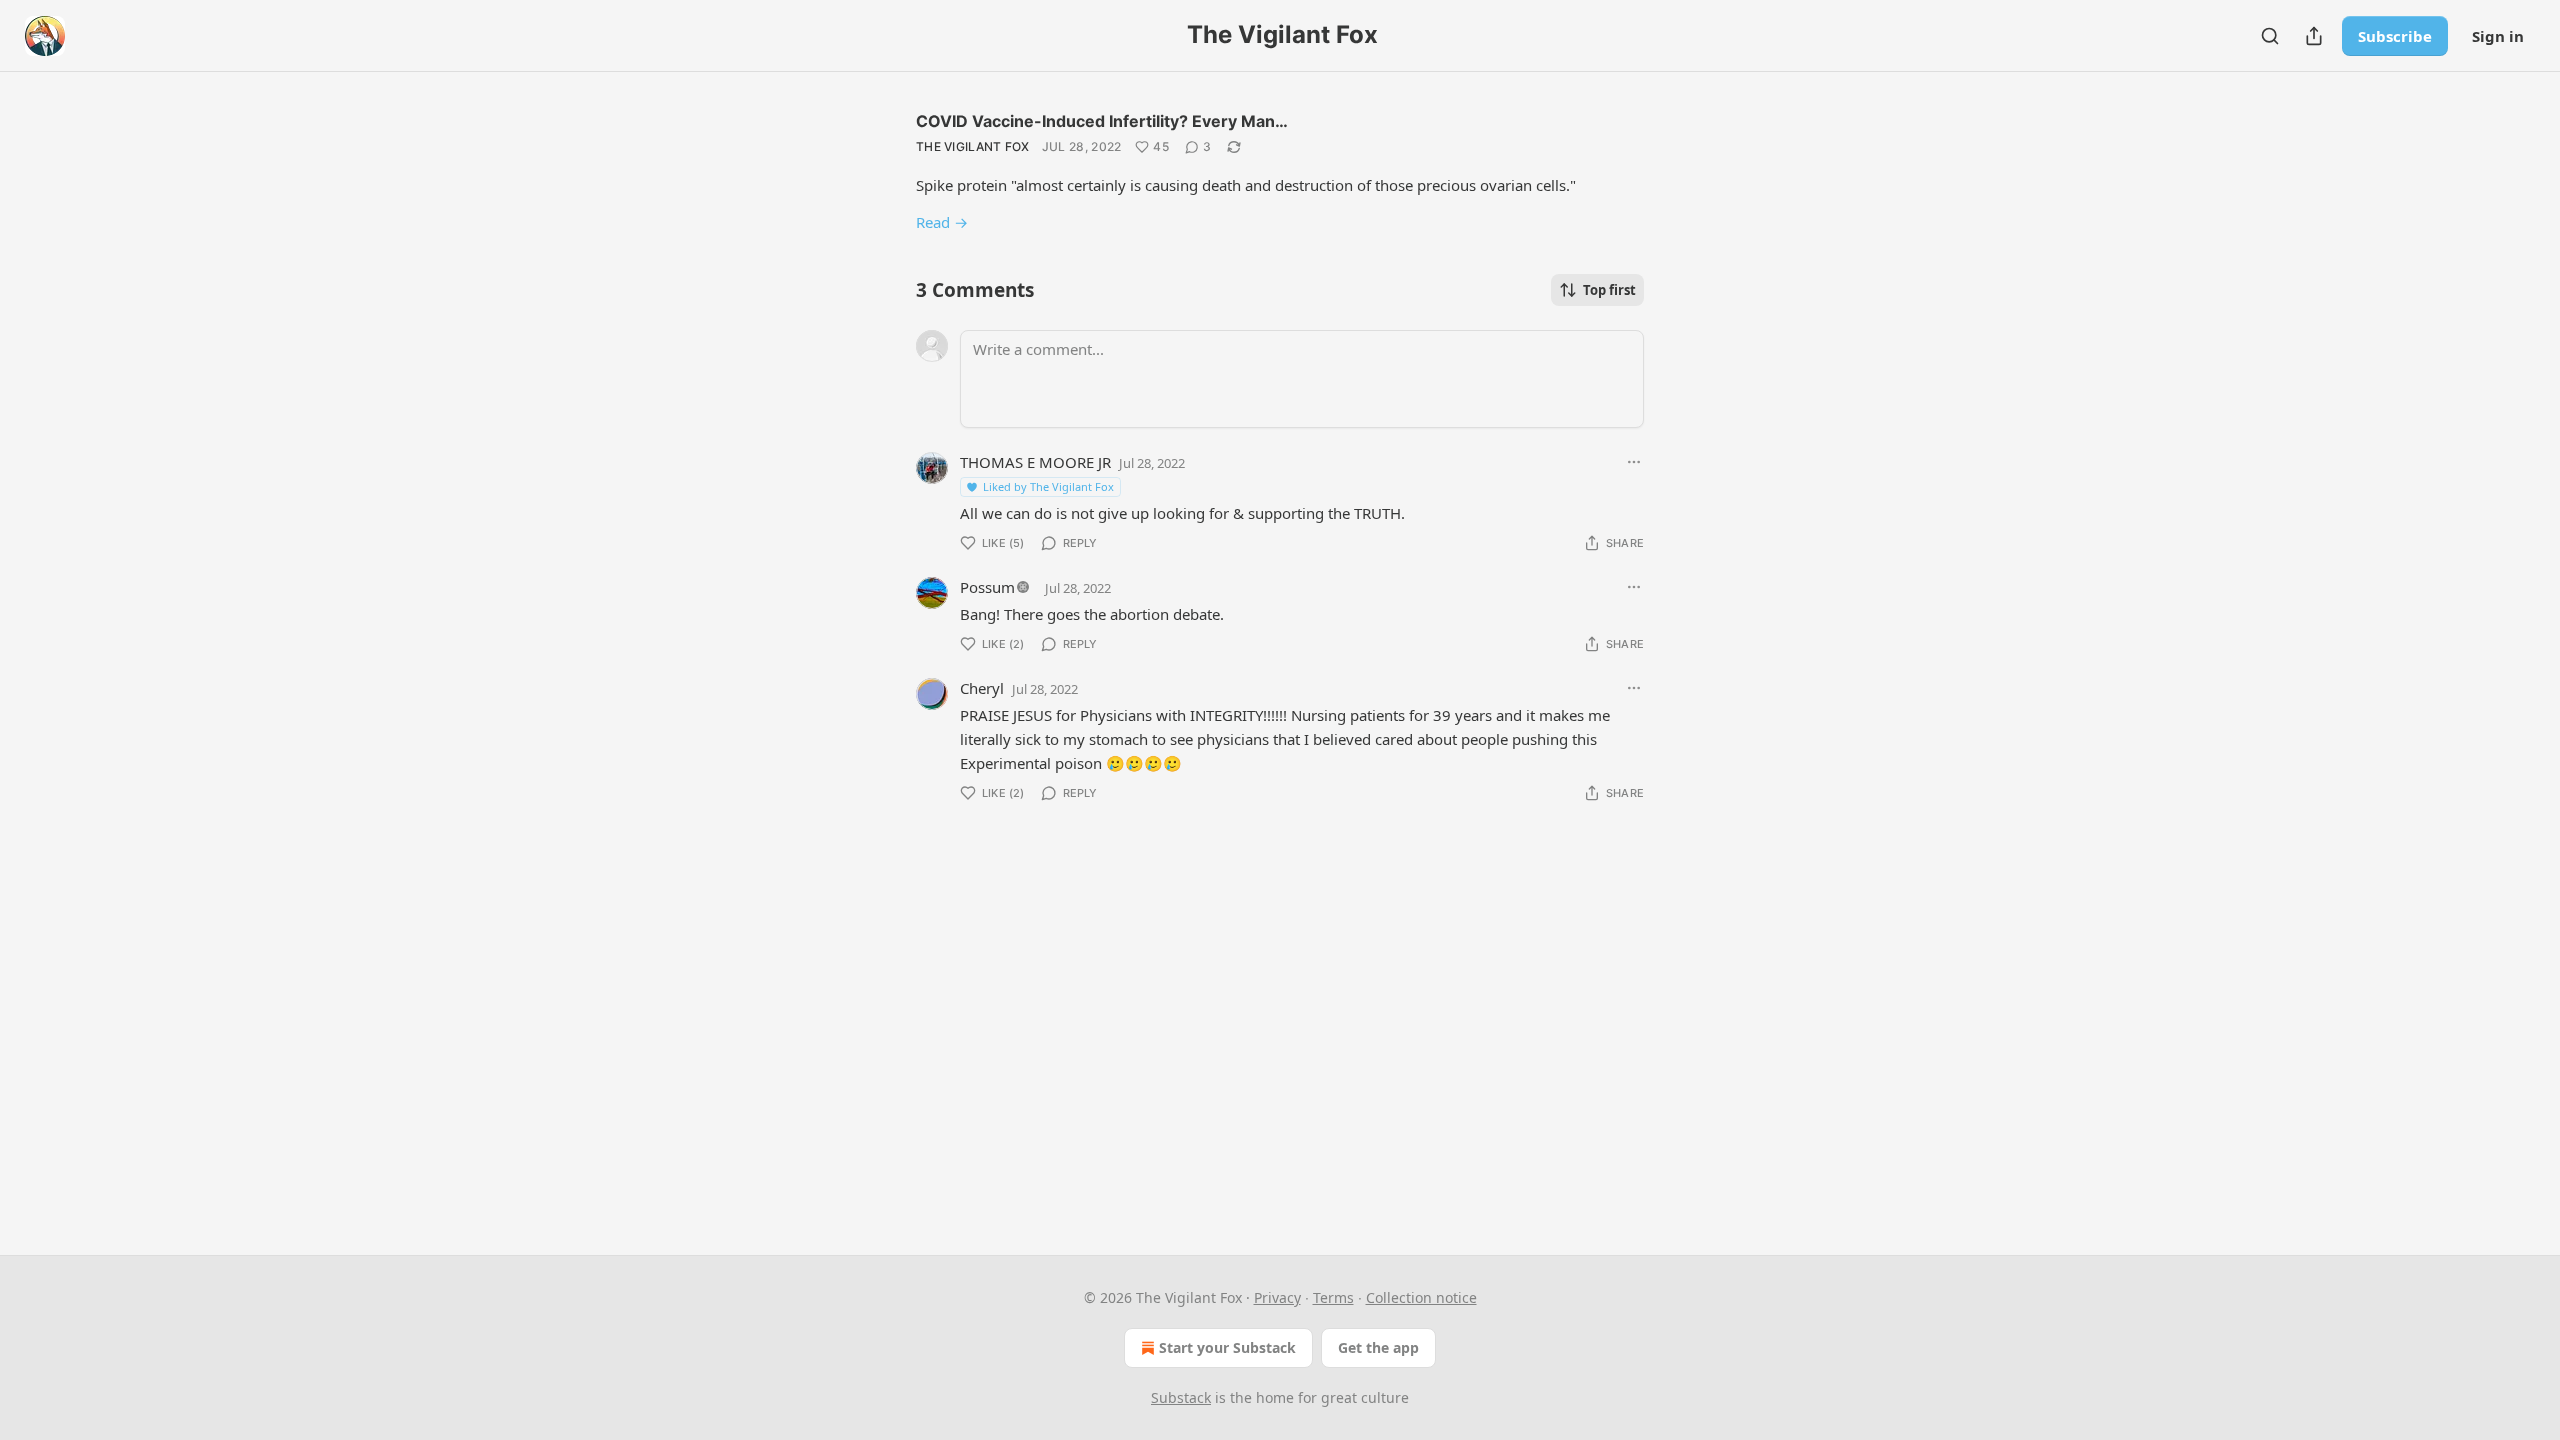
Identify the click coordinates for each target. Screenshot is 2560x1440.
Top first (1609, 290)
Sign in (2498, 36)
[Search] (2270, 36)
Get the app (1378, 1347)
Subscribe (2395, 36)
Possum (987, 587)
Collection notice (1421, 1297)
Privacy (1277, 1297)
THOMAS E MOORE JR (1035, 462)
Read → (942, 222)
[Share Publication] (2314, 36)
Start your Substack (1227, 1347)
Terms (1333, 1297)
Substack (1181, 1397)
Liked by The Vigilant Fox (1048, 486)
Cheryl (982, 688)
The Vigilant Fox (973, 146)
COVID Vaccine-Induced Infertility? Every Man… (1102, 121)
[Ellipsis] (1634, 462)
